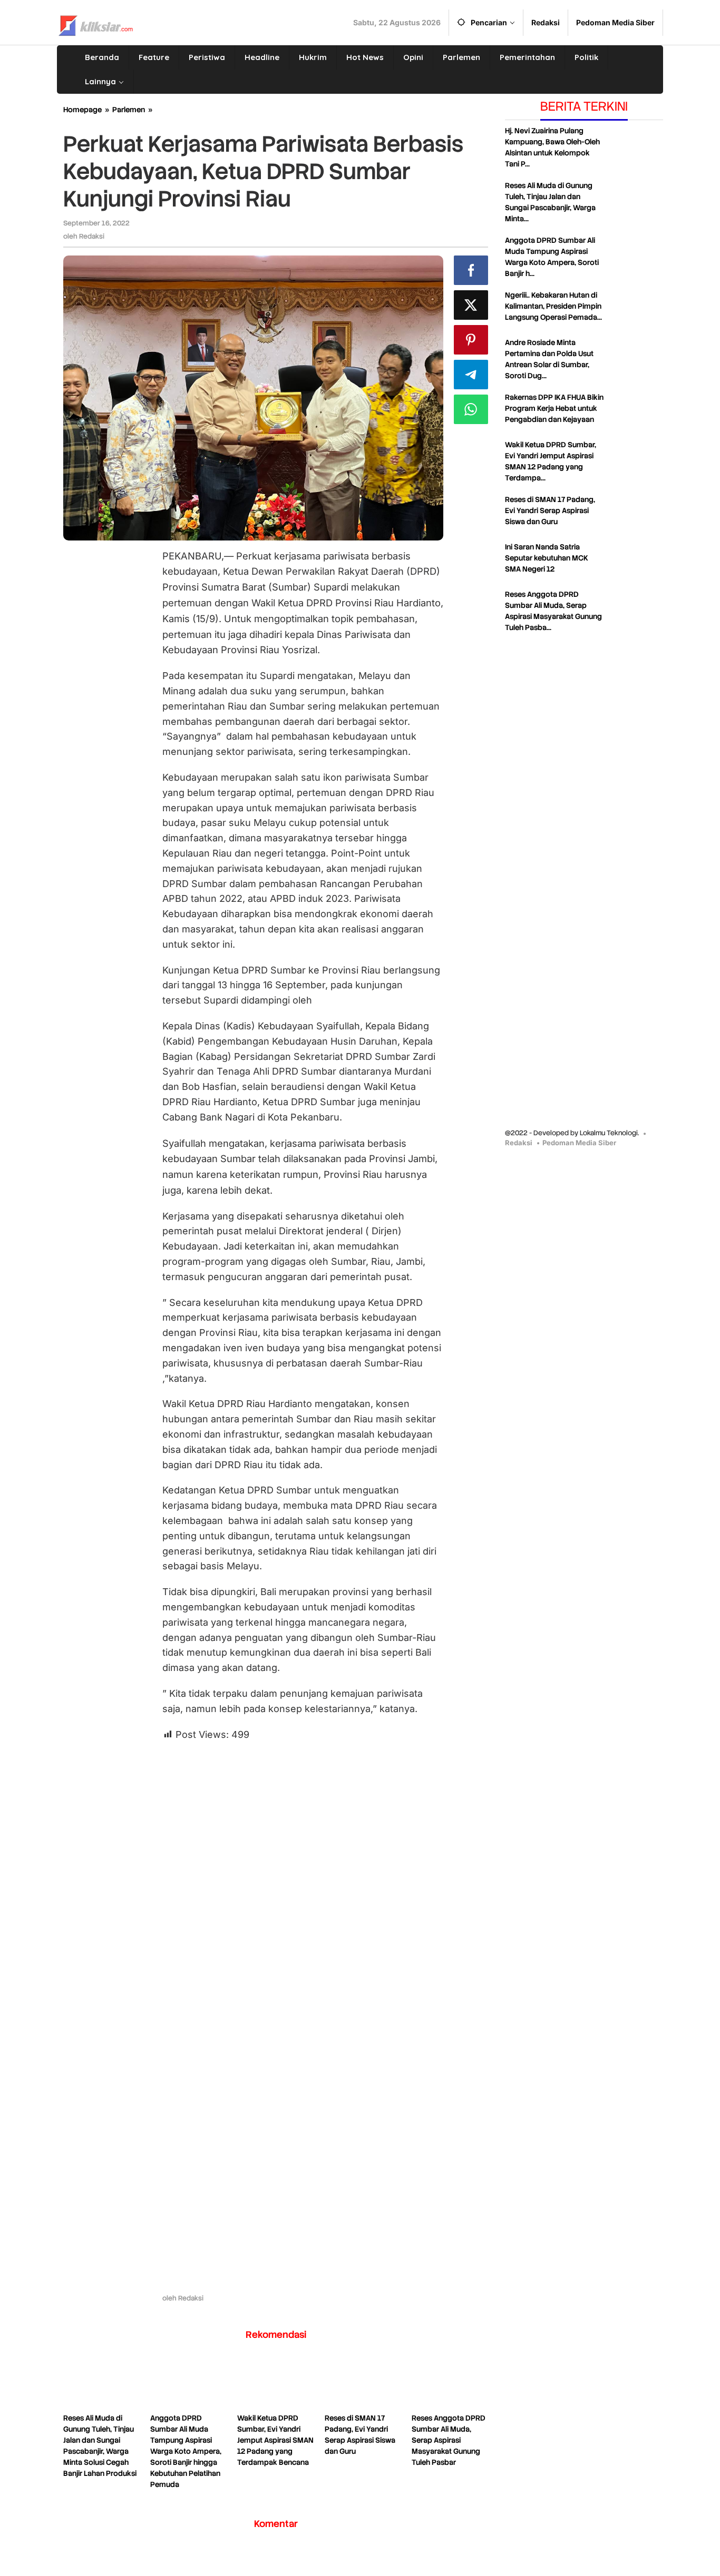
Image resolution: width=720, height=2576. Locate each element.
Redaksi (519, 1142)
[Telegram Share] (471, 375)
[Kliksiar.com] (96, 24)
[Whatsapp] (471, 409)
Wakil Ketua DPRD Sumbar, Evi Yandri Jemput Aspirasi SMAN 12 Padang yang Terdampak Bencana (275, 2440)
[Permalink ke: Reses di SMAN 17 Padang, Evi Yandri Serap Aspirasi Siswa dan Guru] (363, 2384)
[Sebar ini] (471, 270)
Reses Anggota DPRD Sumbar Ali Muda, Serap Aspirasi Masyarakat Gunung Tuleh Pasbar (449, 2440)
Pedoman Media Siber (579, 1142)
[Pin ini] (471, 340)
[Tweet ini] (471, 305)
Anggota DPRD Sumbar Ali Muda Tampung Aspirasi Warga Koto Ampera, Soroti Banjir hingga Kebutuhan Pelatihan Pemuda (186, 2451)
